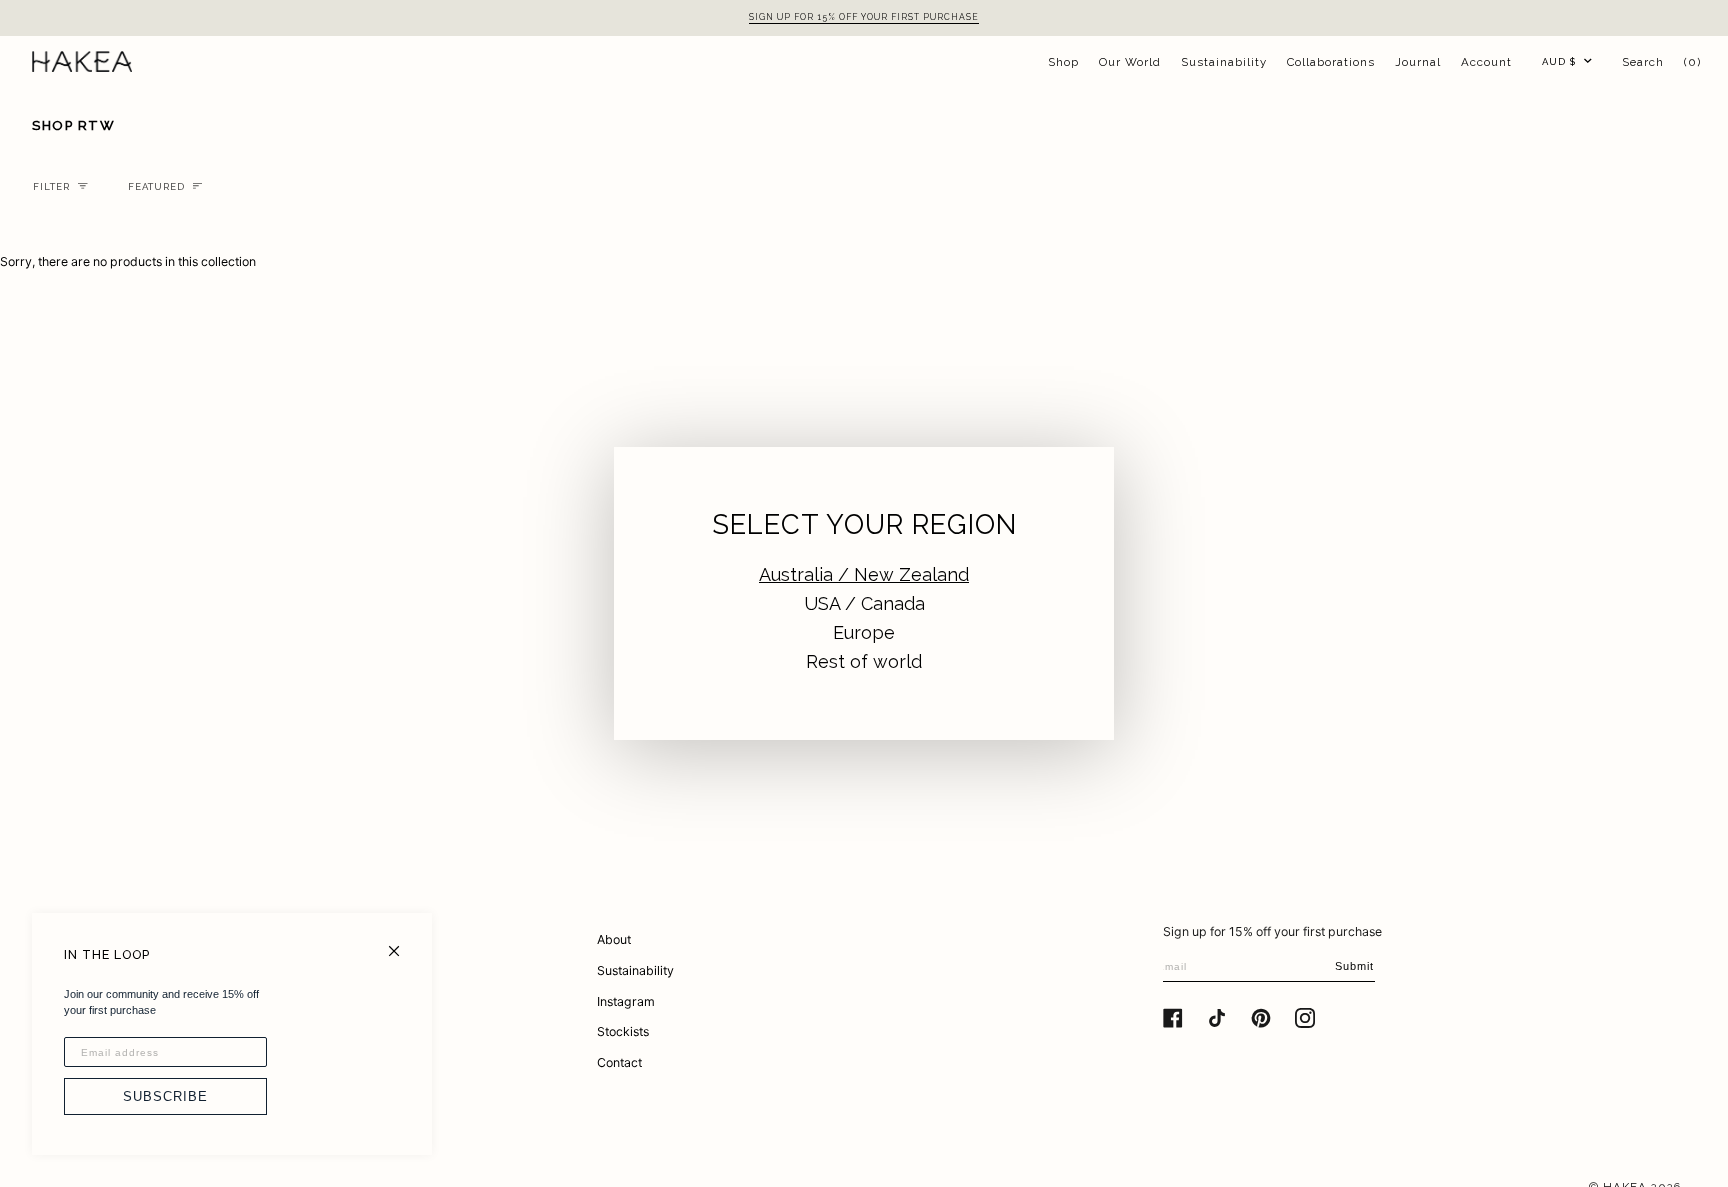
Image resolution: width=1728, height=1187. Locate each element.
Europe (864, 632)
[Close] (402, 942)
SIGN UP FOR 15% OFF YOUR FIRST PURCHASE (864, 17)
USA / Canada (864, 603)
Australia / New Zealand (864, 574)
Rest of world (864, 661)
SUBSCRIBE (165, 1096)
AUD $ (1559, 61)
